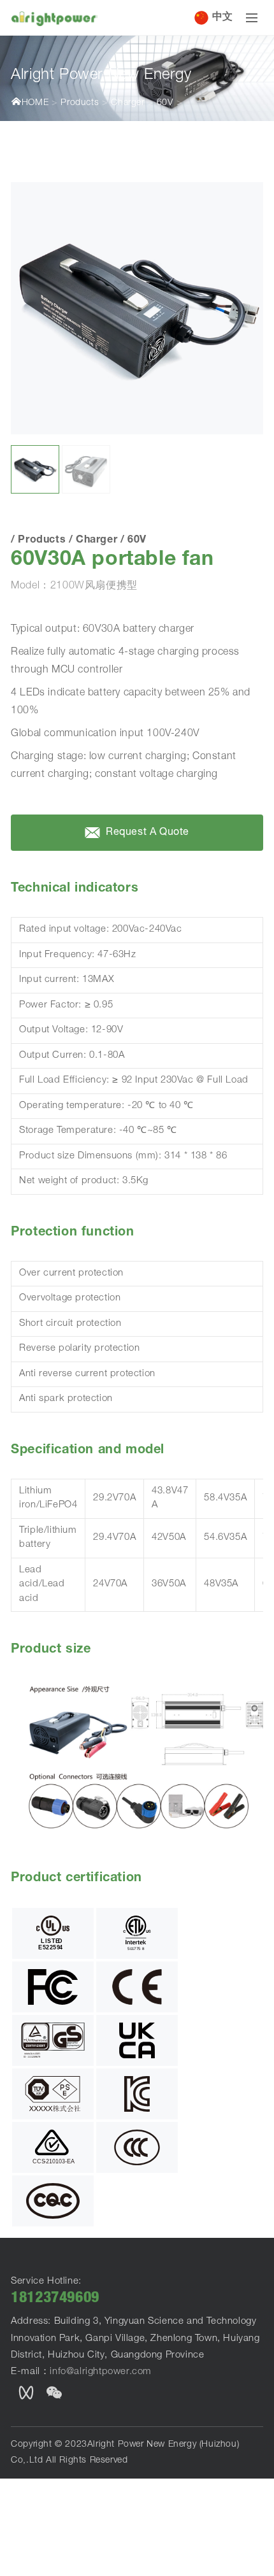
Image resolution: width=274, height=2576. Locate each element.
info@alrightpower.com (101, 2372)
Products (80, 103)
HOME (35, 103)
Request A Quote (147, 833)
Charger (127, 103)
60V (165, 103)
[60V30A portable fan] (137, 308)
